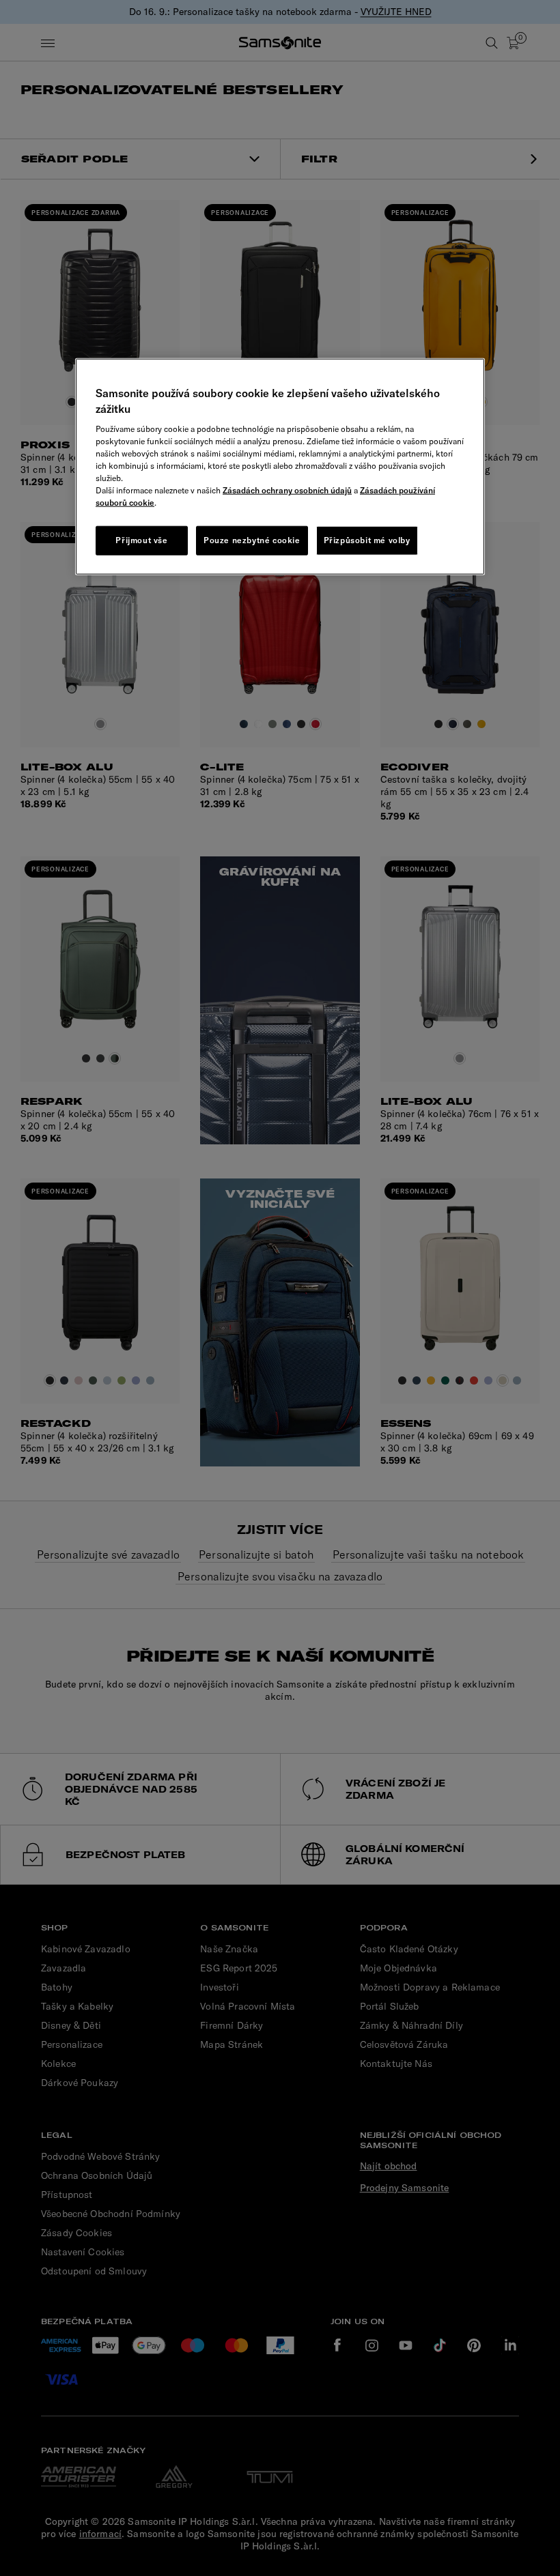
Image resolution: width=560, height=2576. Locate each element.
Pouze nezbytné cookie (252, 540)
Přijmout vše (141, 540)
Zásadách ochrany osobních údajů (287, 490)
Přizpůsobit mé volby (367, 540)
